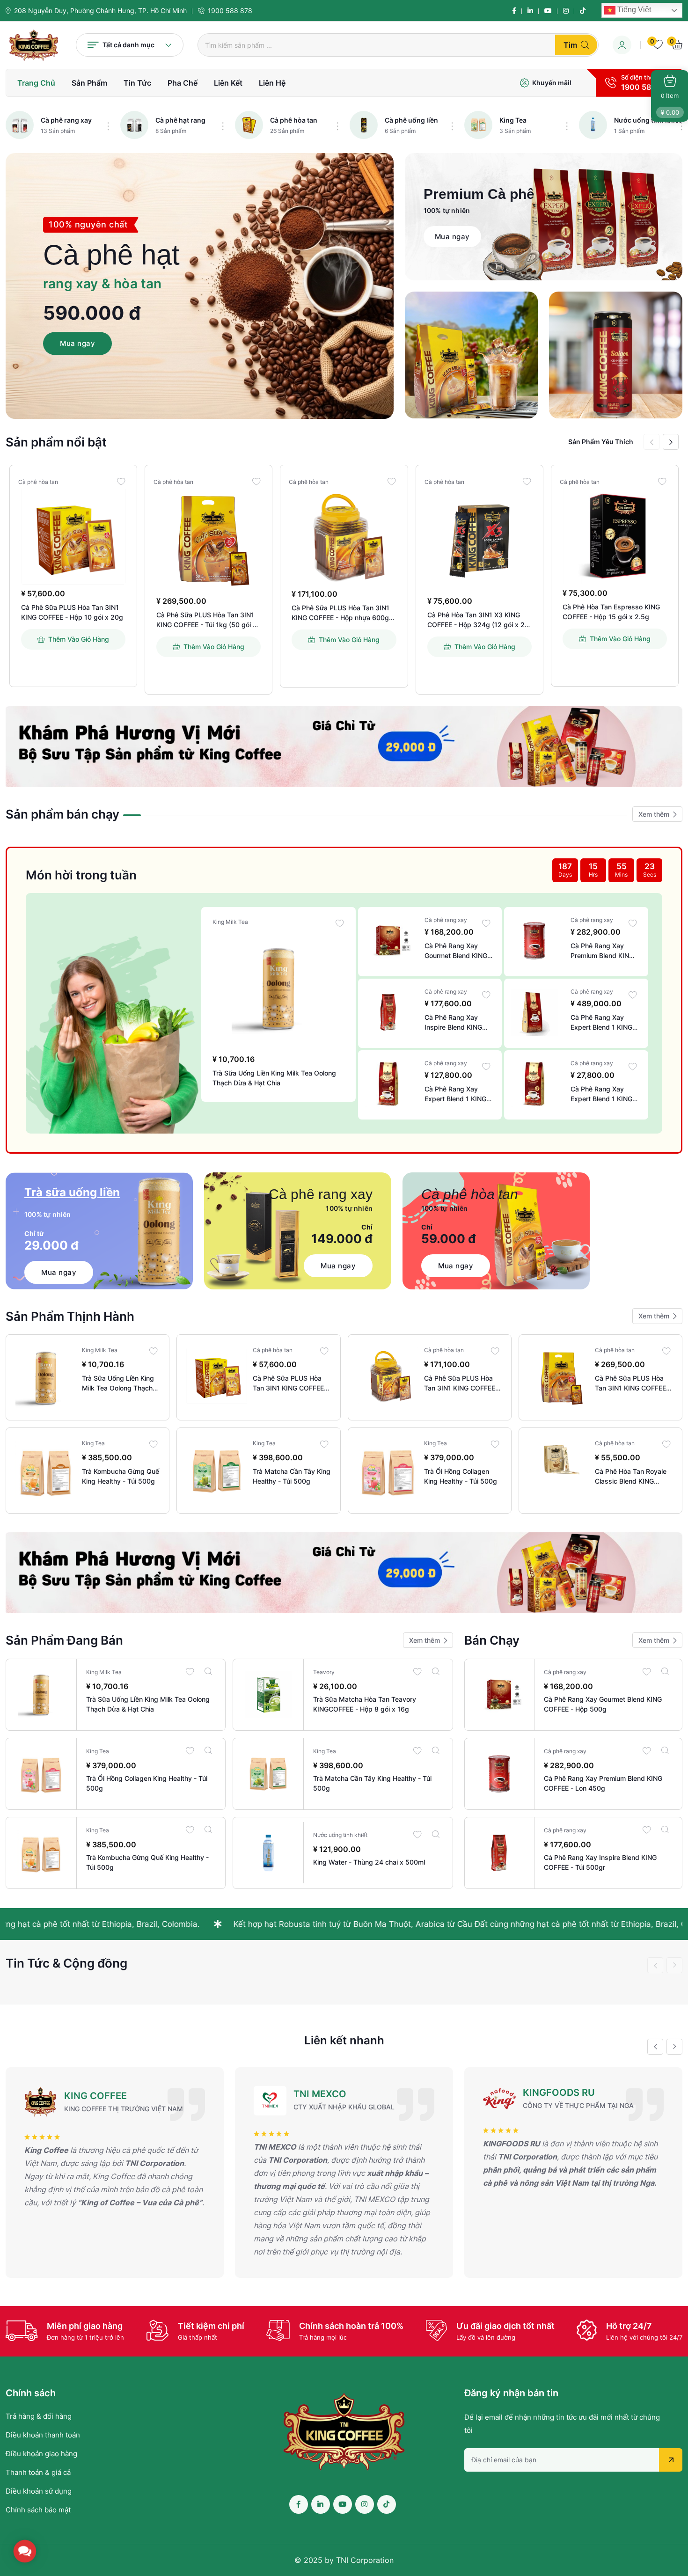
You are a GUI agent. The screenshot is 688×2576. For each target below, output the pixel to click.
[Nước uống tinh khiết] (593, 125)
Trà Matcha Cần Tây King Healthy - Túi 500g (292, 1476)
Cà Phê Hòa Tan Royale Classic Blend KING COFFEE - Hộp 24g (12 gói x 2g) (631, 1477)
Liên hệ (272, 83)
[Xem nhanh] (208, 1671)
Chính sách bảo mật (38, 2510)
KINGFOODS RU (329, 2093)
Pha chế (183, 83)
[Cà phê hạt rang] (134, 125)
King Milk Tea (230, 922)
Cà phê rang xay (66, 120)
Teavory (324, 1672)
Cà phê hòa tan (294, 120)
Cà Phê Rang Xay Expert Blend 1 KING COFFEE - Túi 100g (601, 1094)
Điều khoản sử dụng (39, 2491)
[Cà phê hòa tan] (249, 125)
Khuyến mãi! (552, 83)
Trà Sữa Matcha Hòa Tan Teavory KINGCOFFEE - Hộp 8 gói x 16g (365, 1704)
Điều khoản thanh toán (43, 2435)
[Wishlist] (121, 481)
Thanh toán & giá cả (38, 2472)
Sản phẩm (89, 83)
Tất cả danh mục (128, 45)
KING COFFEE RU (562, 2096)
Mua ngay (77, 343)
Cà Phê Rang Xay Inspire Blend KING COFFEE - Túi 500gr (455, 1023)
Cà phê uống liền (411, 120)
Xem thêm (654, 814)
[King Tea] (478, 125)
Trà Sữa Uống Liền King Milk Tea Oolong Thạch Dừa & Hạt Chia (274, 1078)
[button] (671, 442)
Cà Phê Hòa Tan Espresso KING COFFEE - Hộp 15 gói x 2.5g (611, 612)
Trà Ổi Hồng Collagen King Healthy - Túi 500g (461, 1476)
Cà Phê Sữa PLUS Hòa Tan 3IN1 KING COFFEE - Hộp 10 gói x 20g (72, 612)
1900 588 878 (230, 11)
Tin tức (137, 83)
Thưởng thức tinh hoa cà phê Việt (467, 1924)
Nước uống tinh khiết (648, 120)
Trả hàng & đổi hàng (39, 2416)
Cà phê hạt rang (180, 120)
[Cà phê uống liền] (364, 125)
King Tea (513, 120)
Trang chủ (36, 83)
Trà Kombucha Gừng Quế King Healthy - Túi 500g (121, 1476)
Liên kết (228, 83)
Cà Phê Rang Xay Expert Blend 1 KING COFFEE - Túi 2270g (602, 1023)
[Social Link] (514, 11)
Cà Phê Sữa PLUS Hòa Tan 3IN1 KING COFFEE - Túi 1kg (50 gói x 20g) (206, 620)
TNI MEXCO (91, 2094)
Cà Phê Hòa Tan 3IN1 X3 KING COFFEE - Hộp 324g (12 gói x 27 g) (478, 620)
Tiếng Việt (633, 10)
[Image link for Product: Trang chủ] (73, 536)
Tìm (570, 45)
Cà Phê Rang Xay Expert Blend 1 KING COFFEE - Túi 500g (455, 1094)
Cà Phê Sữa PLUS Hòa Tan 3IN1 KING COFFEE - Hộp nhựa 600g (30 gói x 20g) (340, 613)
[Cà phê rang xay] (20, 125)
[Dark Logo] (34, 45)
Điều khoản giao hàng (41, 2454)
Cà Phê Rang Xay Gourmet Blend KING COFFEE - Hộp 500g (456, 951)
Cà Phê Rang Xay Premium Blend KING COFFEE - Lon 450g (602, 951)
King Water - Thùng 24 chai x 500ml (369, 1862)
